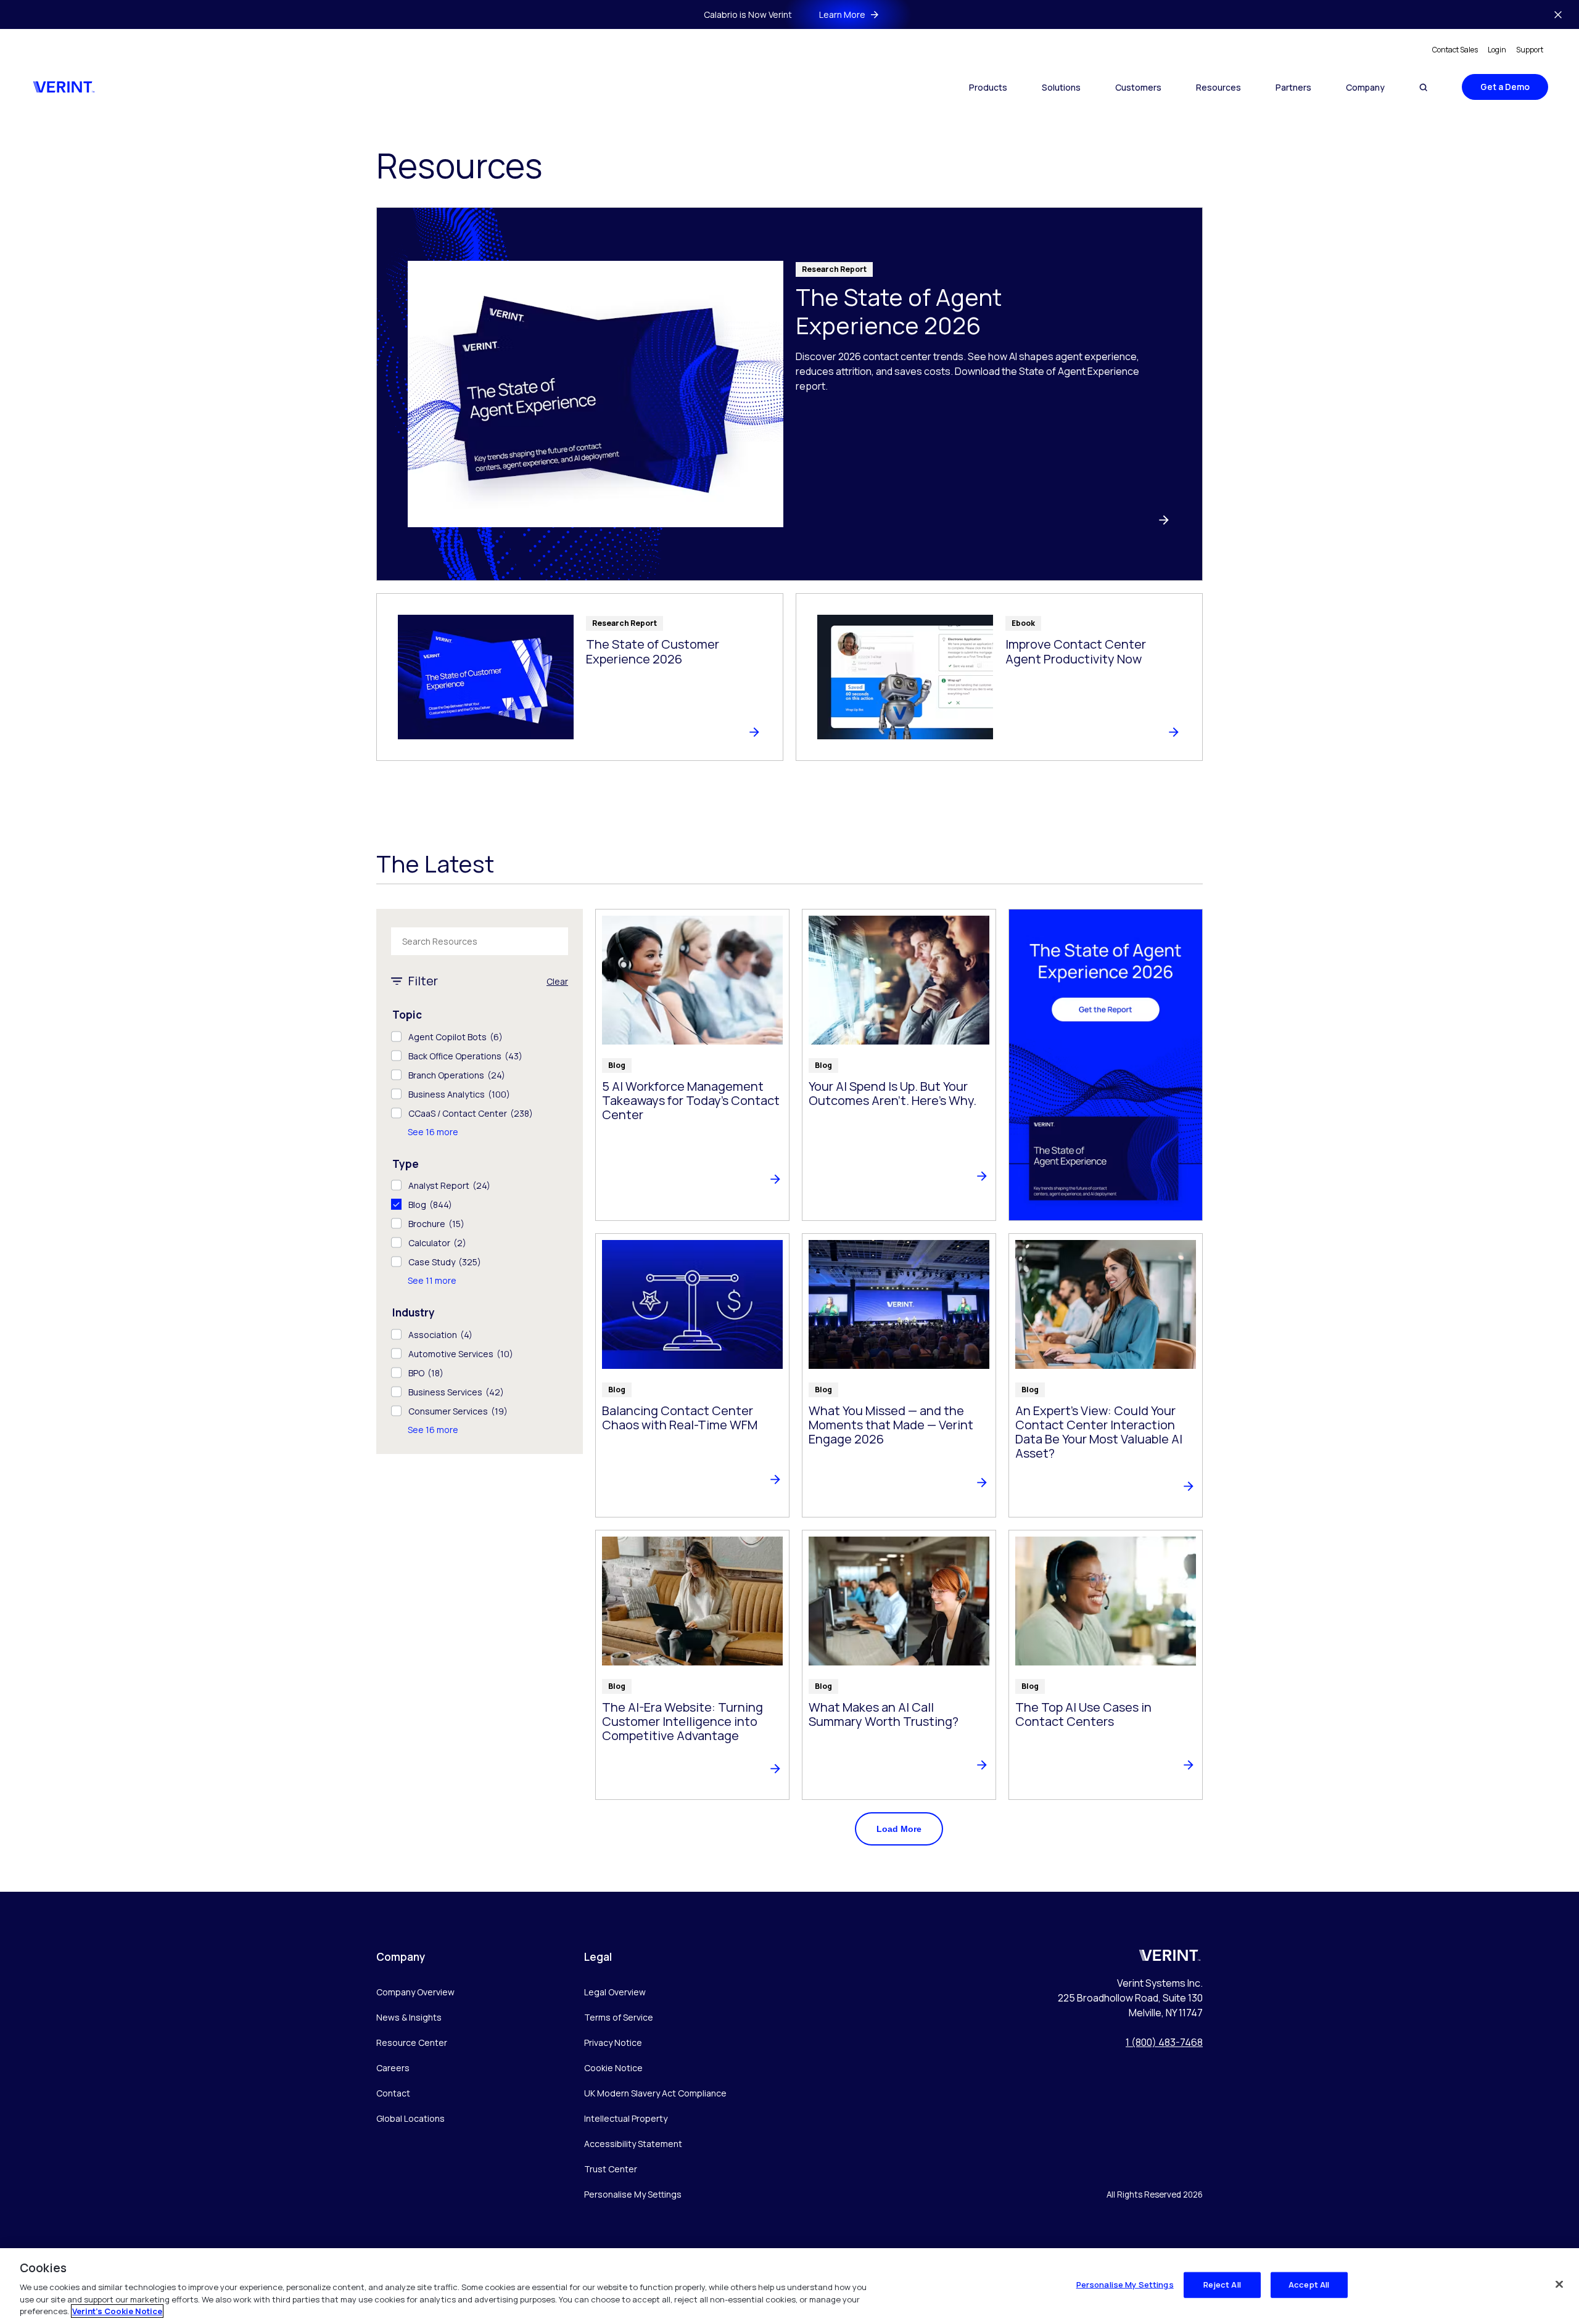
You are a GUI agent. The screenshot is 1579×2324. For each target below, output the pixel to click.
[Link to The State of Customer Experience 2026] (580, 677)
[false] (1559, 2285)
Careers (393, 2068)
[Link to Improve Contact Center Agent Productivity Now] (999, 677)
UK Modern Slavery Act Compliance (655, 2093)
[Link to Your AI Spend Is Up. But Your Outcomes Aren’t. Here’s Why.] (899, 1065)
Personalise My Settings (633, 2195)
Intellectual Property (626, 2118)
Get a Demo (1505, 87)
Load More (899, 1829)
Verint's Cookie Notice (117, 2311)
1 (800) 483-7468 (1164, 2042)
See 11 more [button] (432, 1280)
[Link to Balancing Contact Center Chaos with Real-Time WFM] (692, 1375)
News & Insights (409, 2017)
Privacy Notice (613, 2043)
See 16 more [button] (433, 1132)
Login (1497, 50)
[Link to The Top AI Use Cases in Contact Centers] (1106, 1665)
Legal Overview (615, 1992)
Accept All (1309, 2285)
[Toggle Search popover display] (1423, 87)
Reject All (1222, 2285)
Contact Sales (1455, 50)
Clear (557, 981)
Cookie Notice (613, 2068)
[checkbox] (480, 1037)
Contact (393, 2093)
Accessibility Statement (633, 2144)
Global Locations (410, 2118)
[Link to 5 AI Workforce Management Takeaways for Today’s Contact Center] (692, 1065)
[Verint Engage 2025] (1106, 1065)
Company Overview (415, 1992)
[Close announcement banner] (1558, 15)
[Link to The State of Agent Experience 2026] (789, 394)
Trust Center (611, 2169)
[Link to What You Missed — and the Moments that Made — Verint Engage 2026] (899, 1375)
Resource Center (412, 2043)
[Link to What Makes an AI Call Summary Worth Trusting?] (899, 1665)
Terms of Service (619, 2017)
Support (1530, 50)
